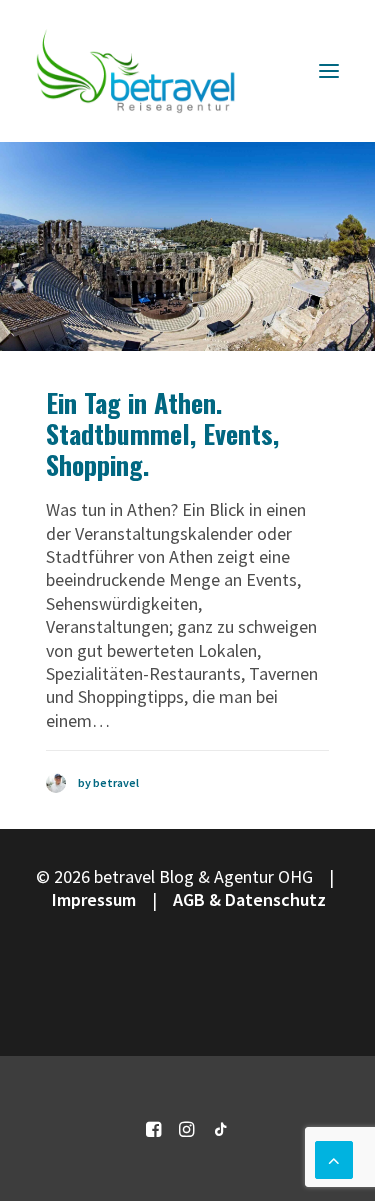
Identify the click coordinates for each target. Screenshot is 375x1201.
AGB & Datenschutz (249, 899)
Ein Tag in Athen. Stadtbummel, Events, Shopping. (162, 433)
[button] (329, 71)
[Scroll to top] (334, 1157)
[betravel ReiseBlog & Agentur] (136, 71)
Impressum (94, 899)
